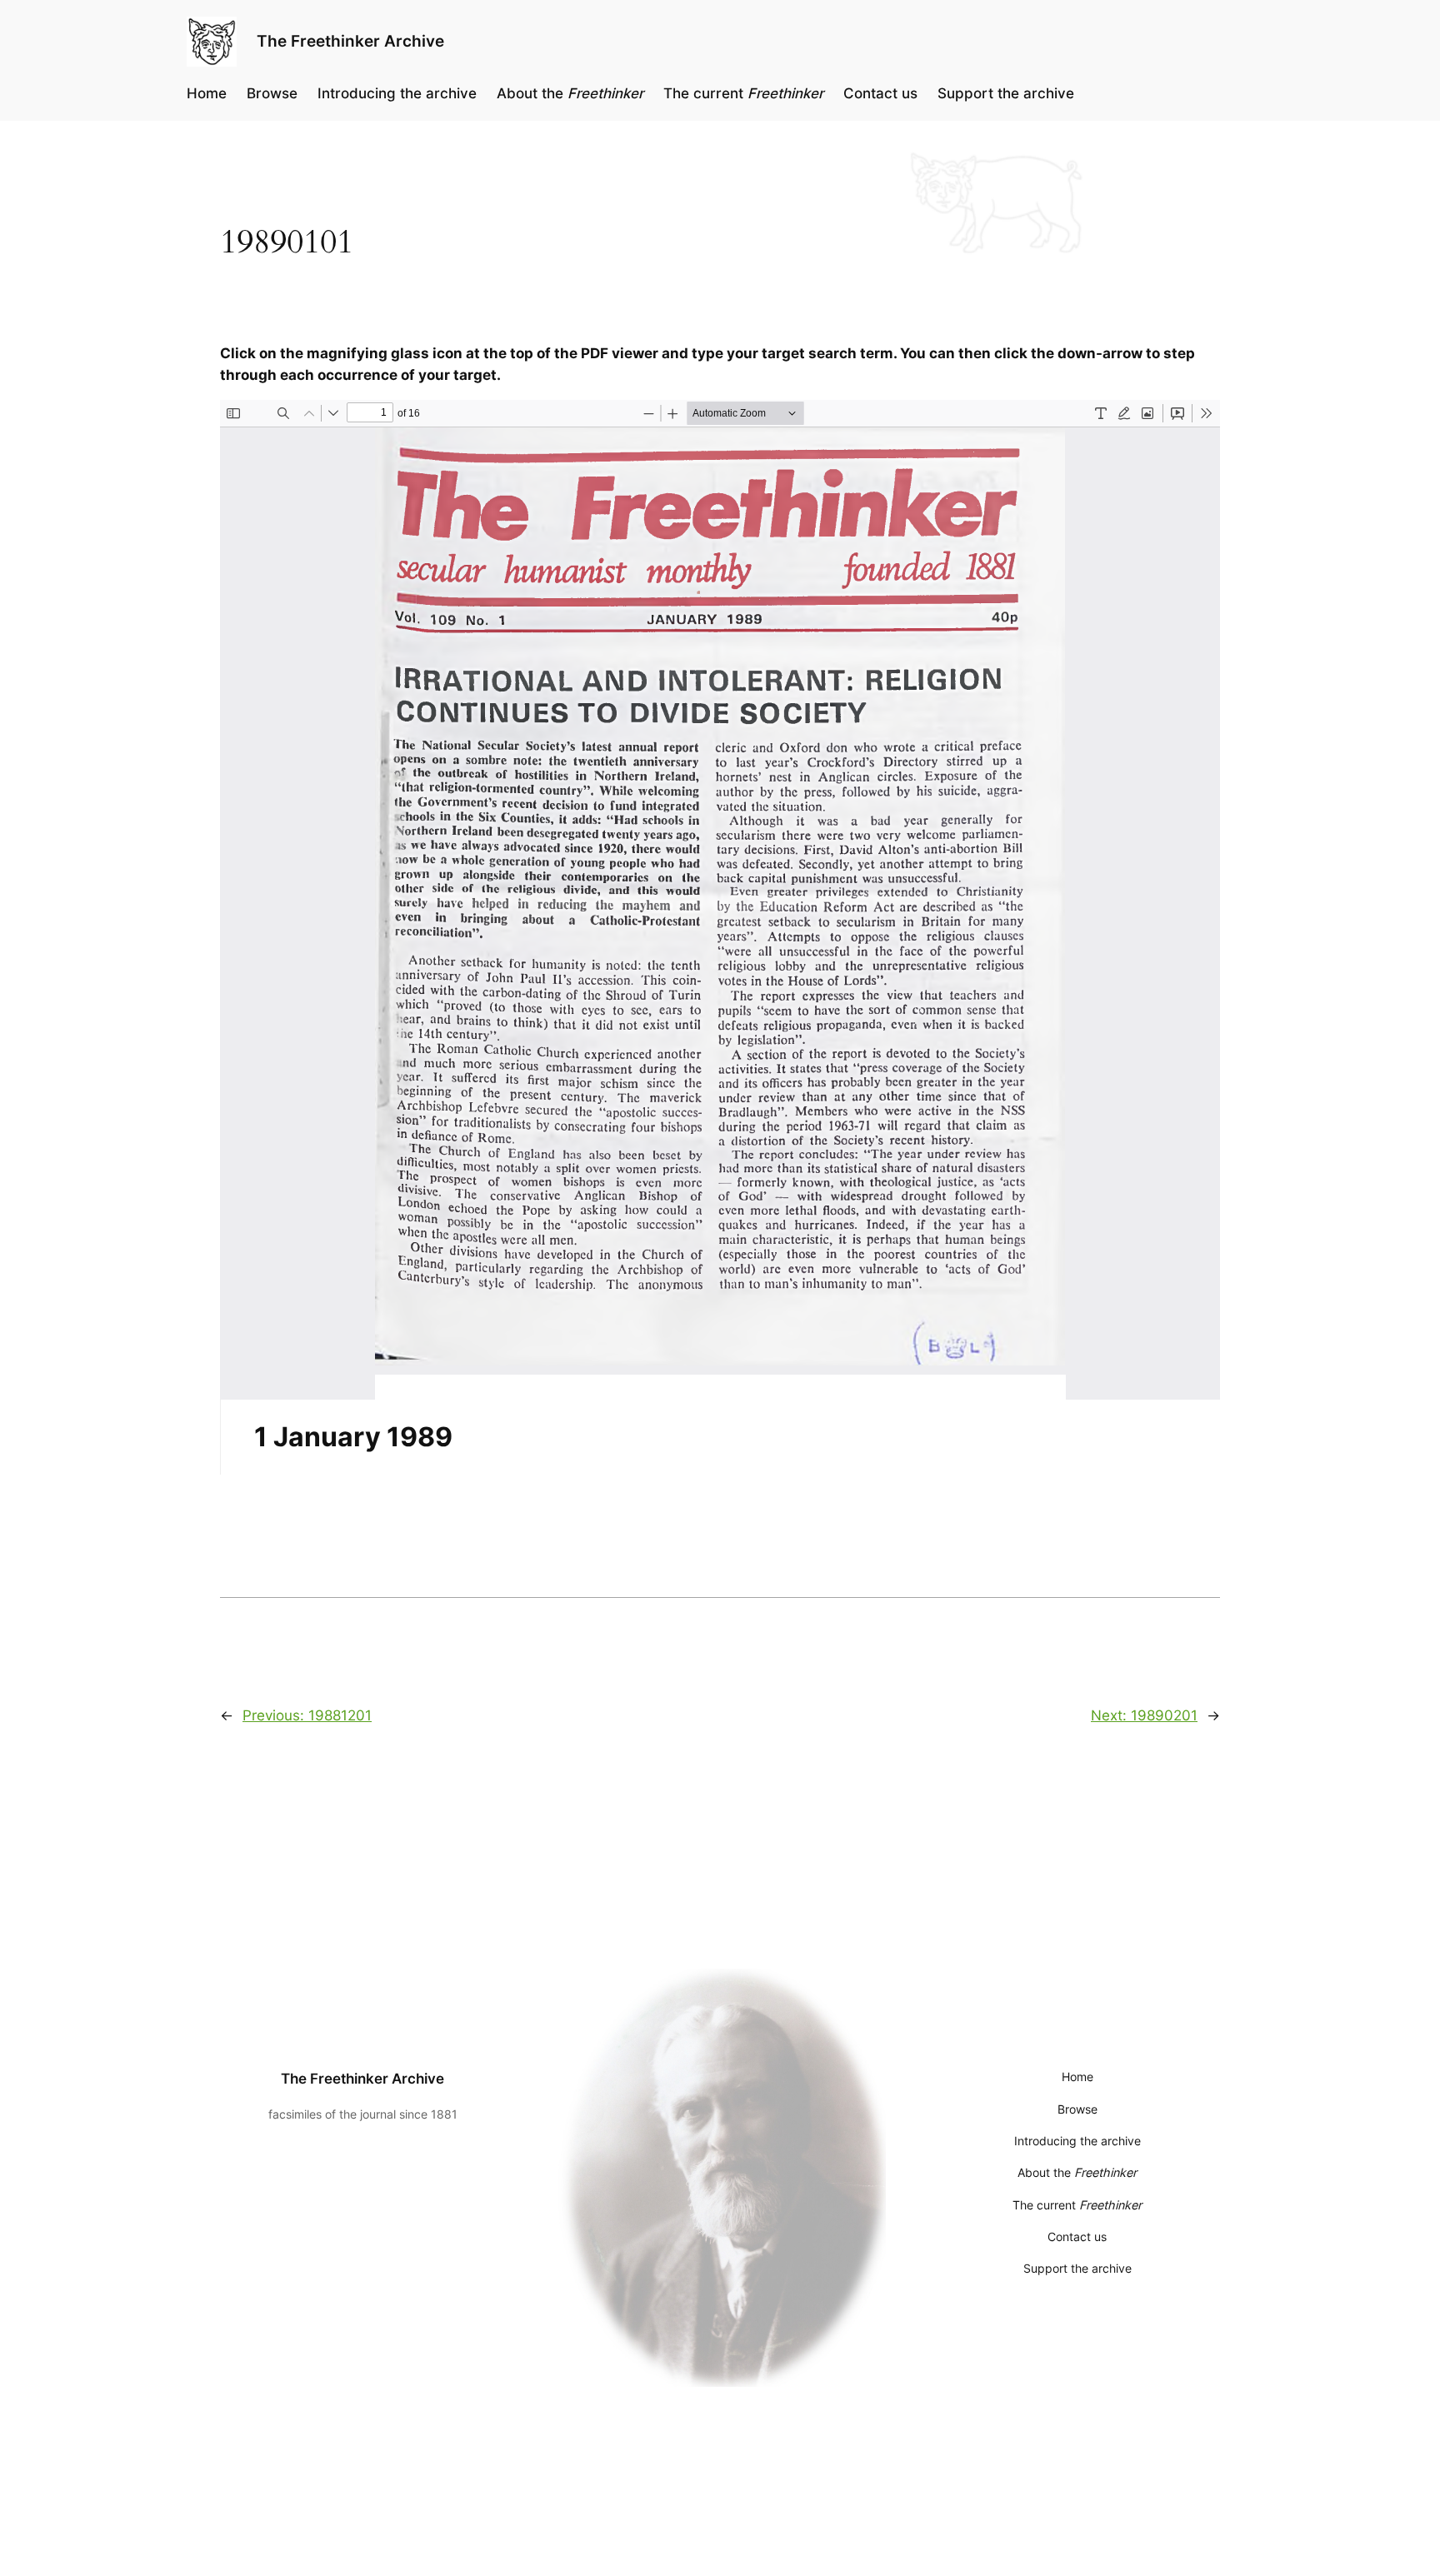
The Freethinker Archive (350, 41)
